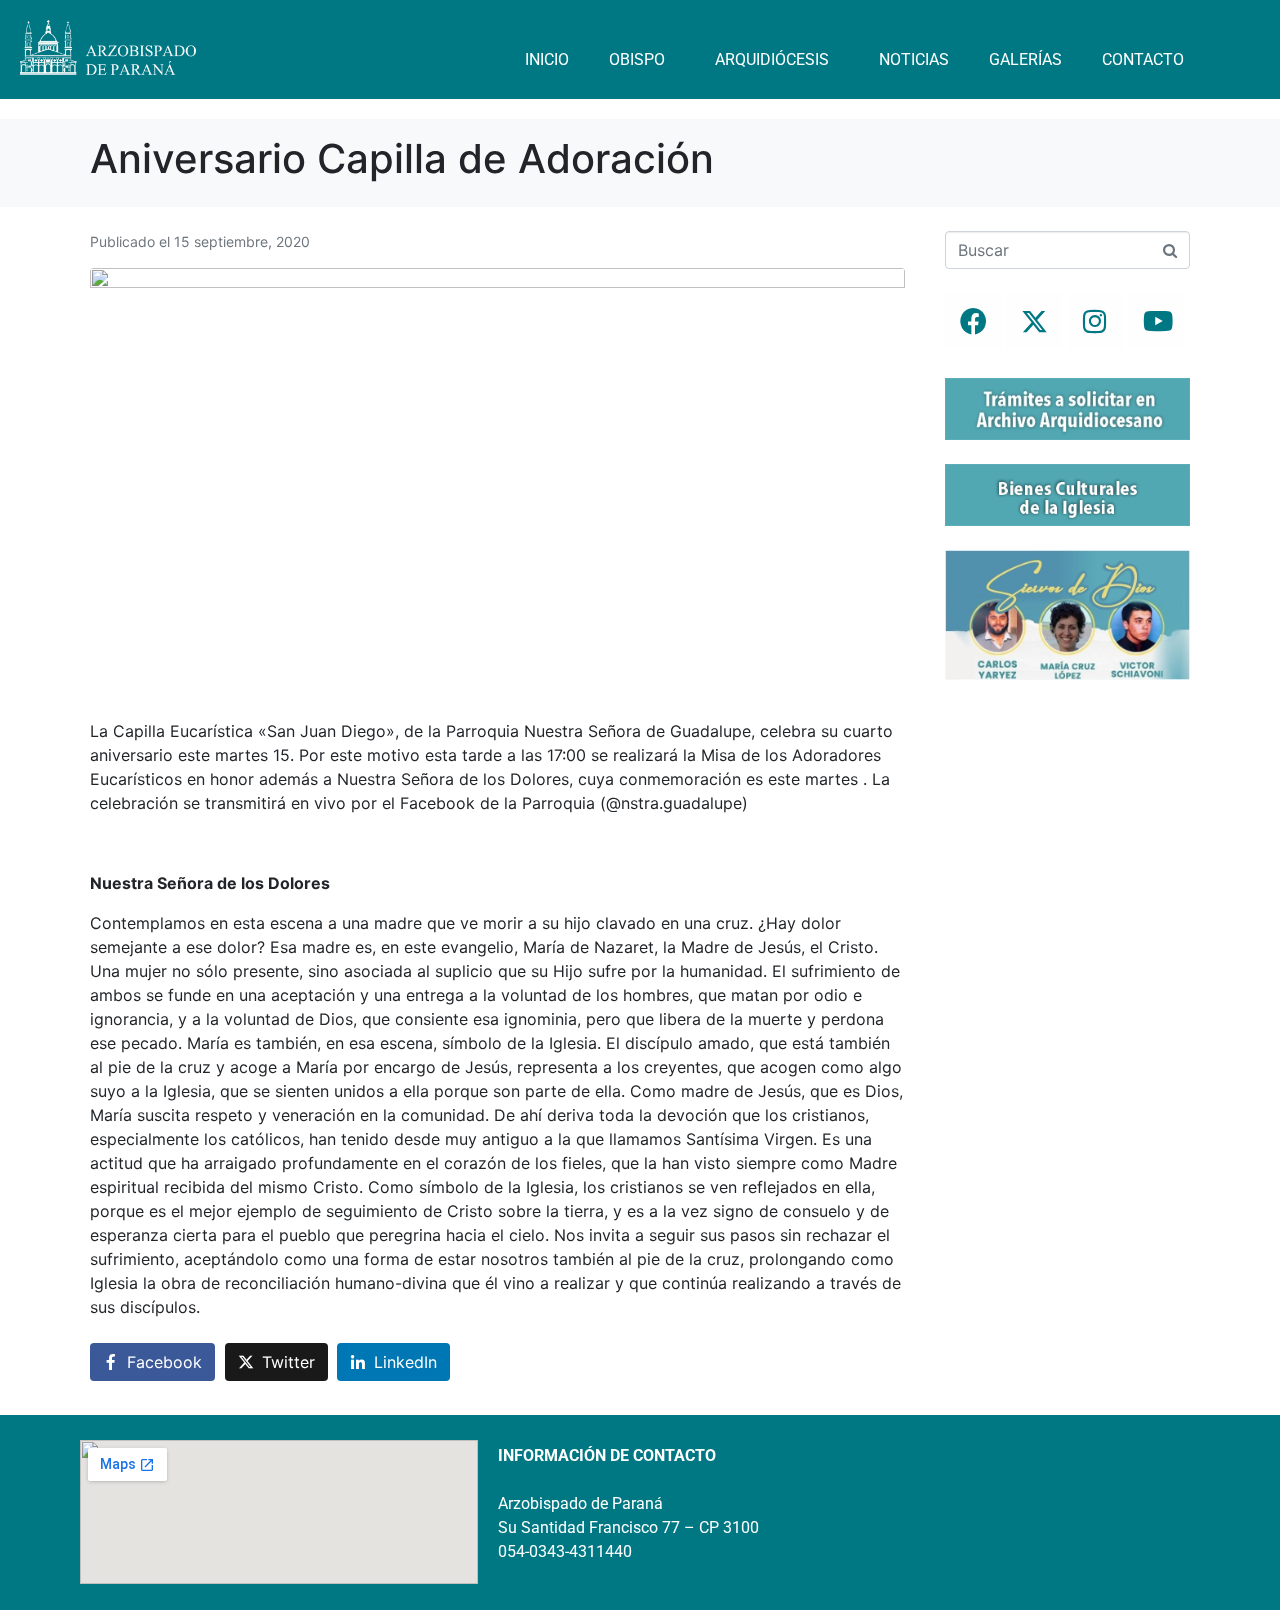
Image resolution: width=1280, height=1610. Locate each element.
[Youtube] (1156, 321)
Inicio (547, 59)
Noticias (914, 59)
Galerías (1025, 59)
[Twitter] (1034, 321)
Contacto (1143, 59)
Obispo (637, 59)
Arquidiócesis (772, 59)
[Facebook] (973, 321)
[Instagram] (1095, 321)
